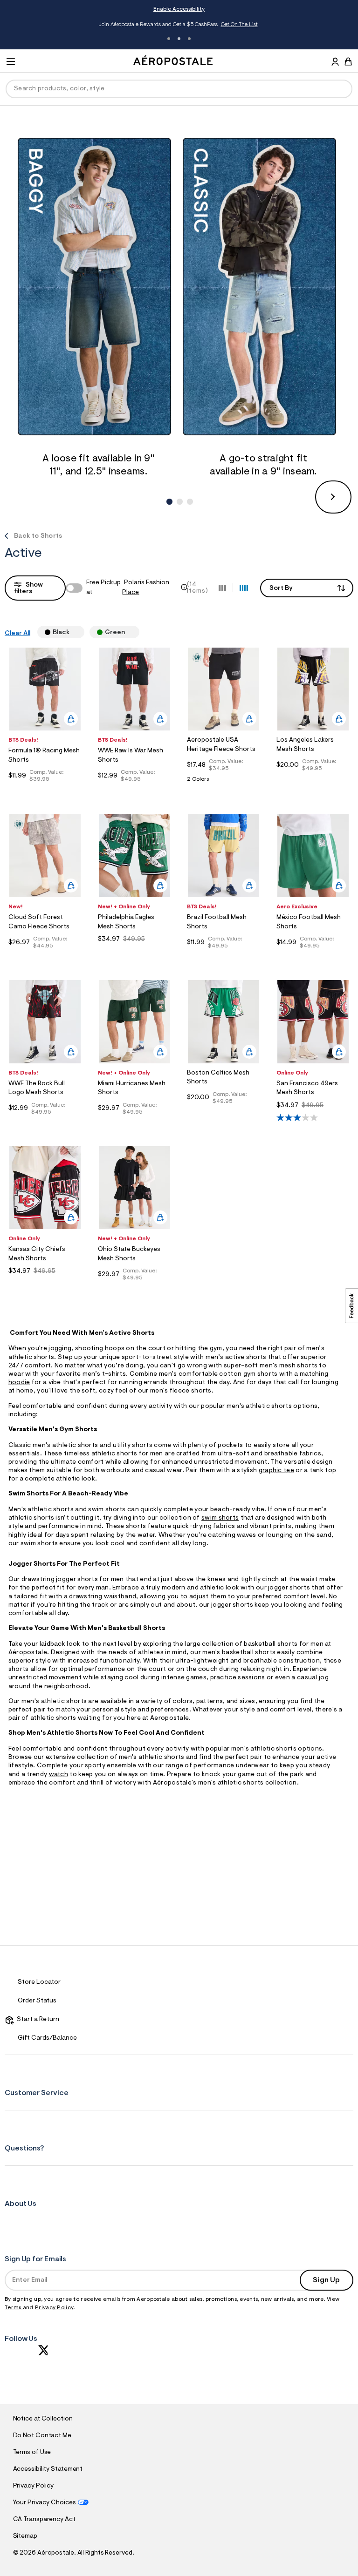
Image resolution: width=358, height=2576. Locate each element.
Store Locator (39, 1982)
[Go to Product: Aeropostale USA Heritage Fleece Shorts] (224, 782)
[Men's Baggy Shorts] (98, 287)
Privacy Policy (54, 2308)
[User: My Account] (335, 63)
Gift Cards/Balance (47, 2038)
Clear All (17, 634)
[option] (98, 309)
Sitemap (25, 2536)
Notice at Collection (43, 2419)
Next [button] (333, 497)
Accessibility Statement (48, 2469)
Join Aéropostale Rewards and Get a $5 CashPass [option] (178, 25)
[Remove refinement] (73, 632)
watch (59, 1775)
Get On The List (239, 25)
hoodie (19, 1383)
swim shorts (220, 1518)
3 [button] (189, 39)
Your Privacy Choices (45, 2503)
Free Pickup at (128, 588)
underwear (253, 1766)
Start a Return (37, 2020)
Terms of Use (32, 2453)
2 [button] (179, 39)
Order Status (37, 2001)
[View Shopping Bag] (348, 61)
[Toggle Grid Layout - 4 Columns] (244, 588)
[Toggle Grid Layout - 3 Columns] (222, 588)
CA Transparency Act (44, 2520)
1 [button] (169, 39)
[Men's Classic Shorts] (263, 287)
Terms (14, 2308)
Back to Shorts (38, 536)
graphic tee (276, 1471)
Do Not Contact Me (42, 2436)
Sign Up (326, 2280)
